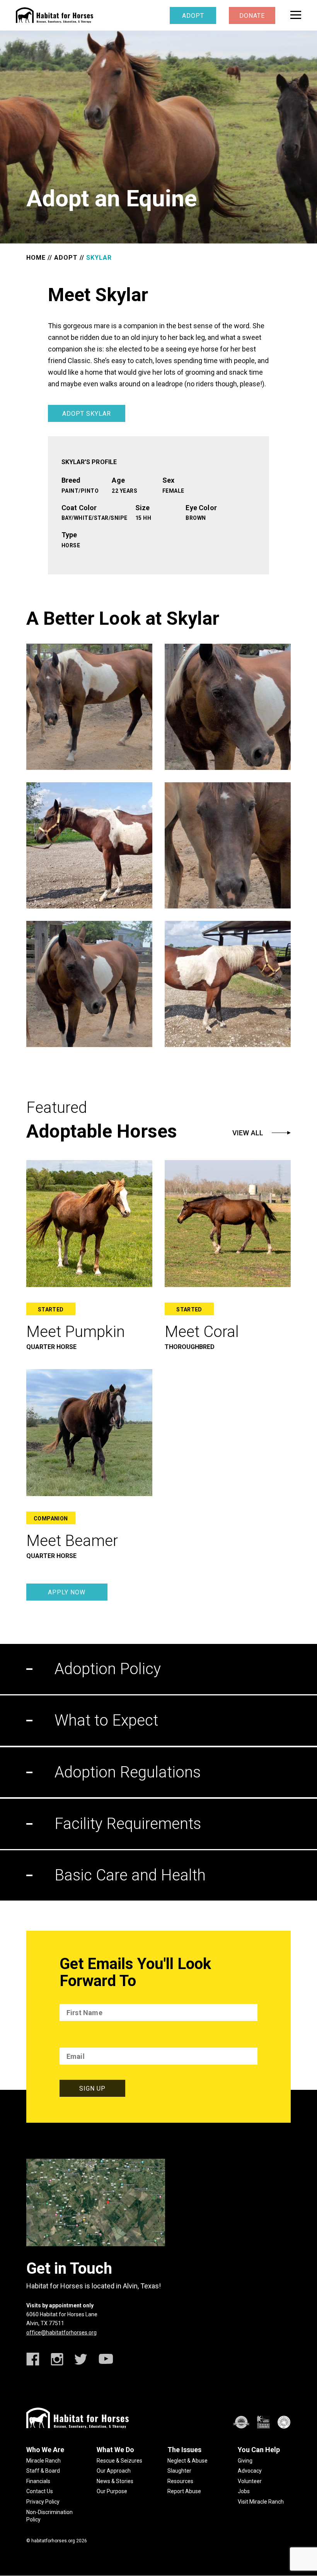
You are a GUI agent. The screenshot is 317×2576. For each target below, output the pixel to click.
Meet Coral (202, 1332)
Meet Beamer (72, 1541)
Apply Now (67, 1592)
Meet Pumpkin (76, 1332)
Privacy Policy (43, 2502)
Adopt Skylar (87, 414)
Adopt (193, 16)
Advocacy (250, 2471)
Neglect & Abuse (187, 2461)
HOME (36, 258)
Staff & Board (43, 2471)
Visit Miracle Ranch (261, 2502)
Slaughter (179, 2471)
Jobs (244, 2491)
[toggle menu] (296, 15)
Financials (38, 2481)
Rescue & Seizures (119, 2461)
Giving (245, 2461)
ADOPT (66, 258)
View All (248, 1133)
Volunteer (250, 2481)
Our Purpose (112, 2491)
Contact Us (40, 2491)
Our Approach (114, 2471)
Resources (180, 2481)
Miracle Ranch (43, 2461)
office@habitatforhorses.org (61, 2333)
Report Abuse (184, 2491)
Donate (252, 16)
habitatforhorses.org (53, 2541)
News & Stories (115, 2481)
